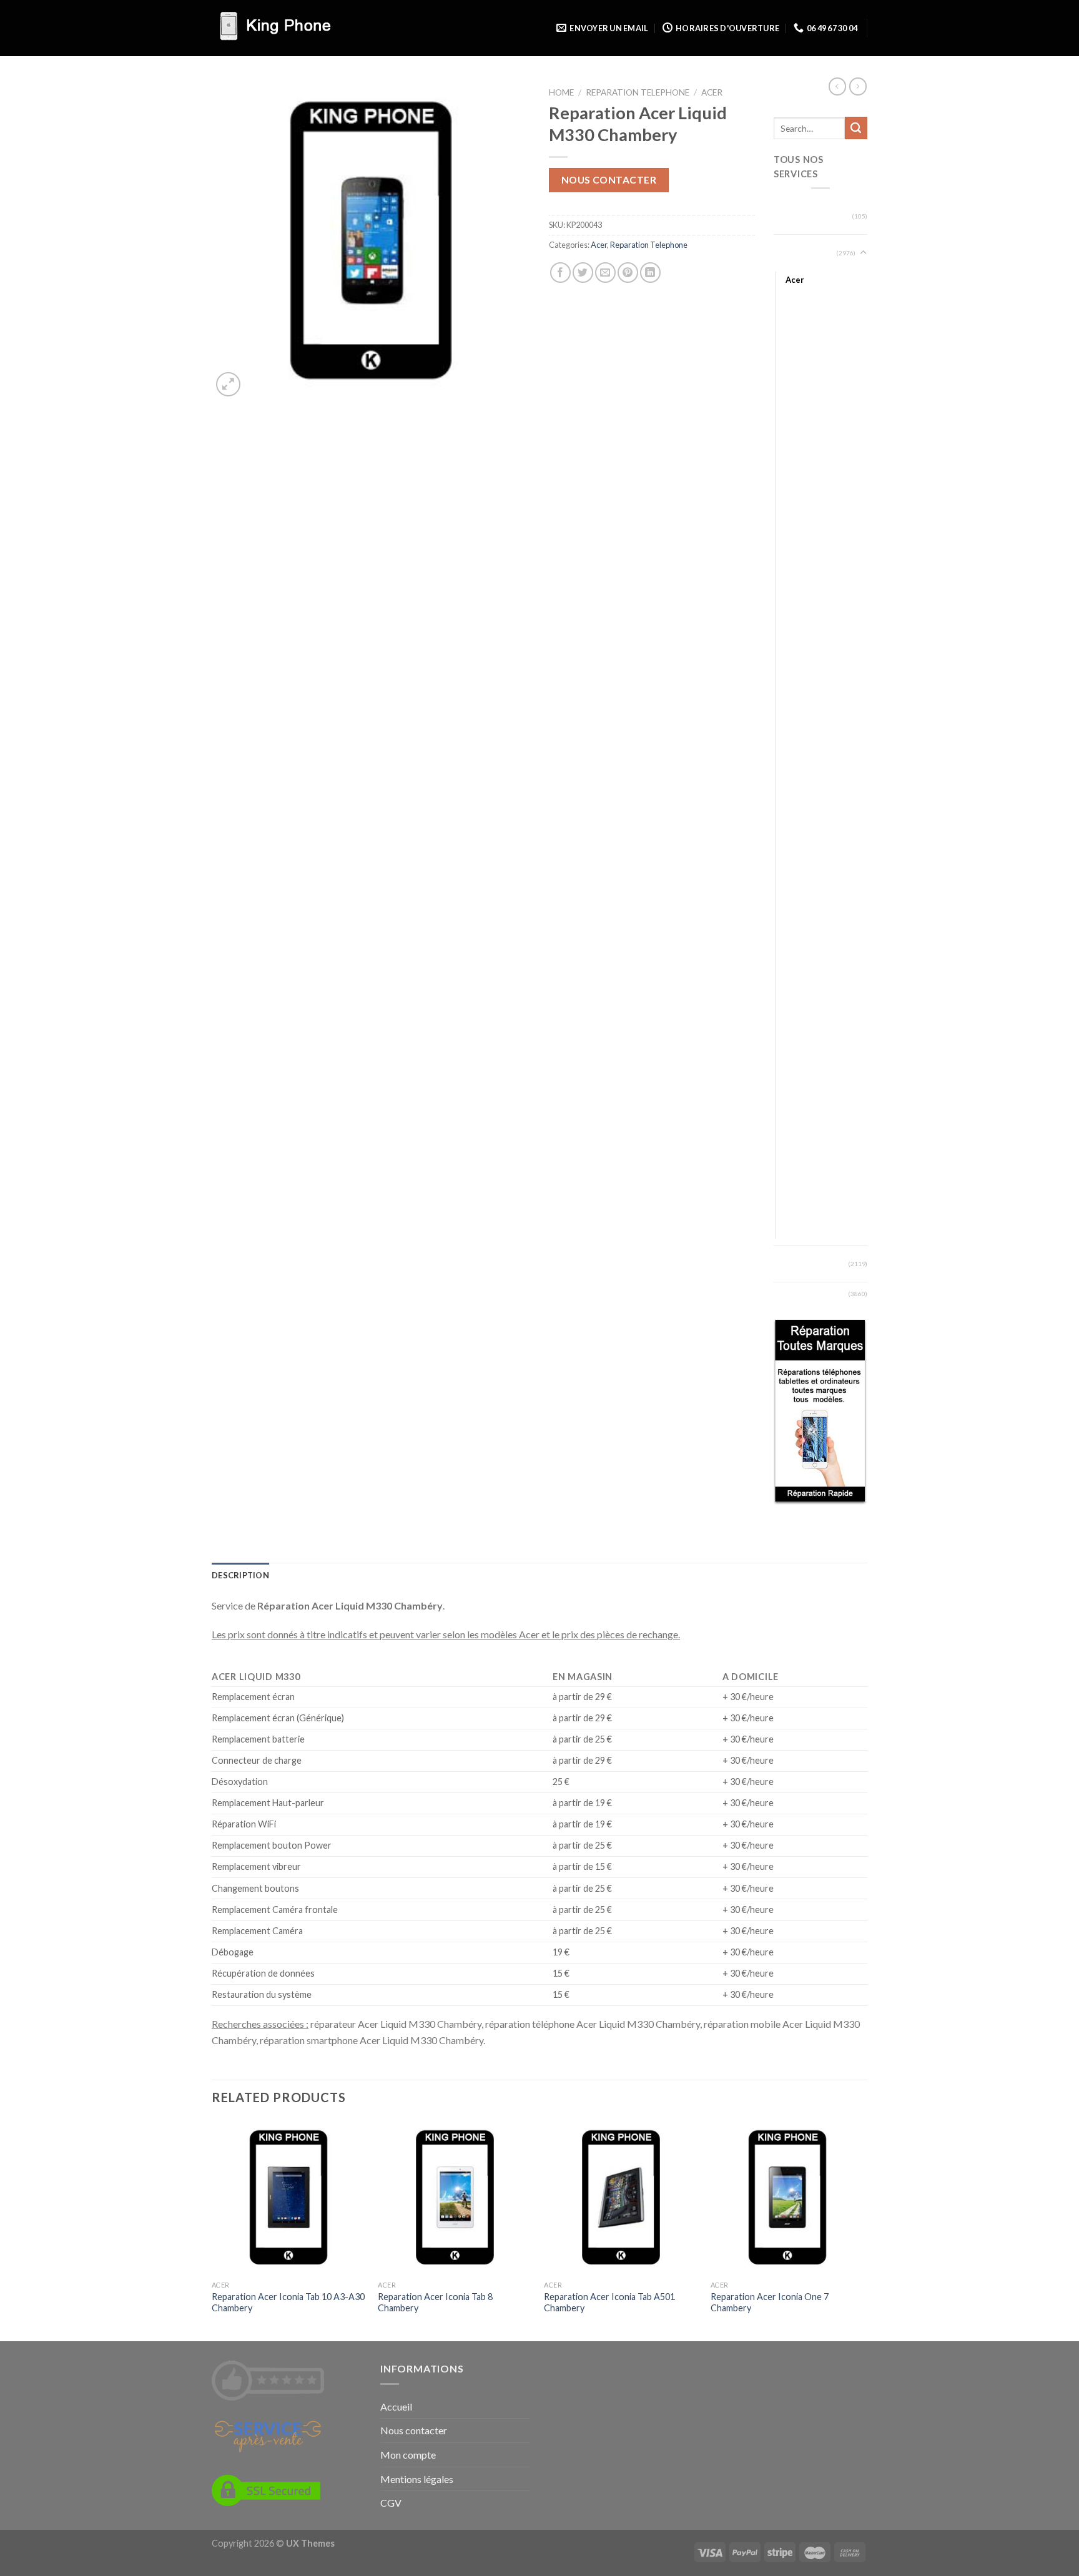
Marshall (801, 863)
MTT (795, 930)
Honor (797, 697)
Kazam (798, 763)
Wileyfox (802, 1197)
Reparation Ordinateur (796, 216)
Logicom (801, 847)
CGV (391, 2503)
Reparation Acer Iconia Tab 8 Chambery (435, 2303)
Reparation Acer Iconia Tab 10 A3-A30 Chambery (288, 2303)
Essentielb (804, 596)
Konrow (800, 797)
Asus (794, 380)
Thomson (803, 1130)
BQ (791, 479)
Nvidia (797, 980)
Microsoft (803, 897)
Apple (796, 346)
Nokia (796, 963)
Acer (712, 92)
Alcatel (798, 296)
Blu (791, 446)
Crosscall (802, 496)
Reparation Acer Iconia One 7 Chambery (770, 2303)
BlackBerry (805, 396)
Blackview (804, 430)
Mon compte (408, 2455)
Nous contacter (609, 180)
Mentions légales (417, 2479)
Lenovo (799, 814)
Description (240, 1575)
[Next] (864, 2229)
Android (801, 330)
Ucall (794, 1164)
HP (791, 713)
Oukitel (799, 1030)
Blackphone (807, 413)
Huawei (799, 747)
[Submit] (856, 128)
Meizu (796, 880)
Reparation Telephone (638, 92)
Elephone (802, 579)
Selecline (801, 1063)
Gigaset (800, 630)
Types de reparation (795, 1264)
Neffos (797, 946)
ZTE (793, 1231)
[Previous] (212, 2229)
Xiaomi (798, 1214)
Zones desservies (809, 1293)
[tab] (240, 1575)
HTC (794, 730)
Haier (795, 663)
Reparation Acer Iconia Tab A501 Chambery (609, 2303)
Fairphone (804, 613)
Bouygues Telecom (820, 463)
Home (561, 92)
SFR (792, 1080)
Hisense (800, 680)
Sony (795, 1097)
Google (799, 646)
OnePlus (801, 996)
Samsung (802, 1047)
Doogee (800, 529)
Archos (798, 363)
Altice (796, 313)
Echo (794, 563)
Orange (799, 1013)
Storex (798, 1113)
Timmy (798, 1147)
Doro (795, 546)
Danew (798, 513)
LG (790, 830)
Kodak (797, 780)
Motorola (803, 913)
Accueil (396, 2406)
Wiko (795, 1180)
